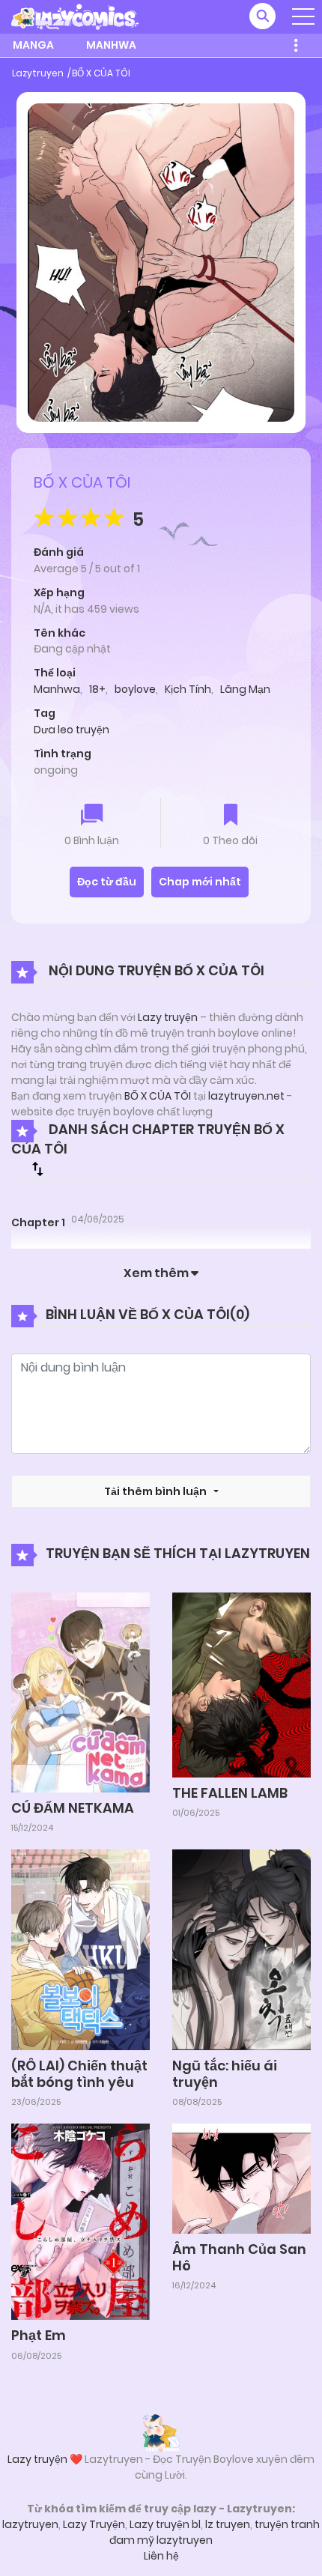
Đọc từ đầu (107, 882)
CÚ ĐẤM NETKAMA (73, 1808)
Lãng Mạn (245, 689)
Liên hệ (161, 2556)
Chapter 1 (38, 1222)
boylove (135, 689)
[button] (262, 16)
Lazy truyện (168, 1017)
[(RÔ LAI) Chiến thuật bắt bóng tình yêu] (80, 1949)
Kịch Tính (188, 689)
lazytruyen (30, 2524)
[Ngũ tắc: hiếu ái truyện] (241, 1949)
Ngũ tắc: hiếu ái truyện (225, 2074)
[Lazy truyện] (161, 2432)
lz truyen (228, 2524)
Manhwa (111, 45)
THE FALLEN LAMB (230, 1793)
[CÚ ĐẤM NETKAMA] (80, 1691)
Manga (33, 45)
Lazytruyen (38, 73)
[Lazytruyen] (75, 16)
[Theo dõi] (231, 816)
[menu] (303, 16)
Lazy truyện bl (165, 2524)
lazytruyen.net (246, 1096)
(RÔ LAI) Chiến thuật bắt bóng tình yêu (79, 2074)
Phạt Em (39, 2335)
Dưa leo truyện (72, 730)
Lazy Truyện (94, 2524)
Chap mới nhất (200, 882)
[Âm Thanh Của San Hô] (241, 2178)
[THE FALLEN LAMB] (241, 1684)
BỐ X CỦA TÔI (101, 73)
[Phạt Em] (80, 2221)
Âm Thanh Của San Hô (239, 2257)
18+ (97, 689)
